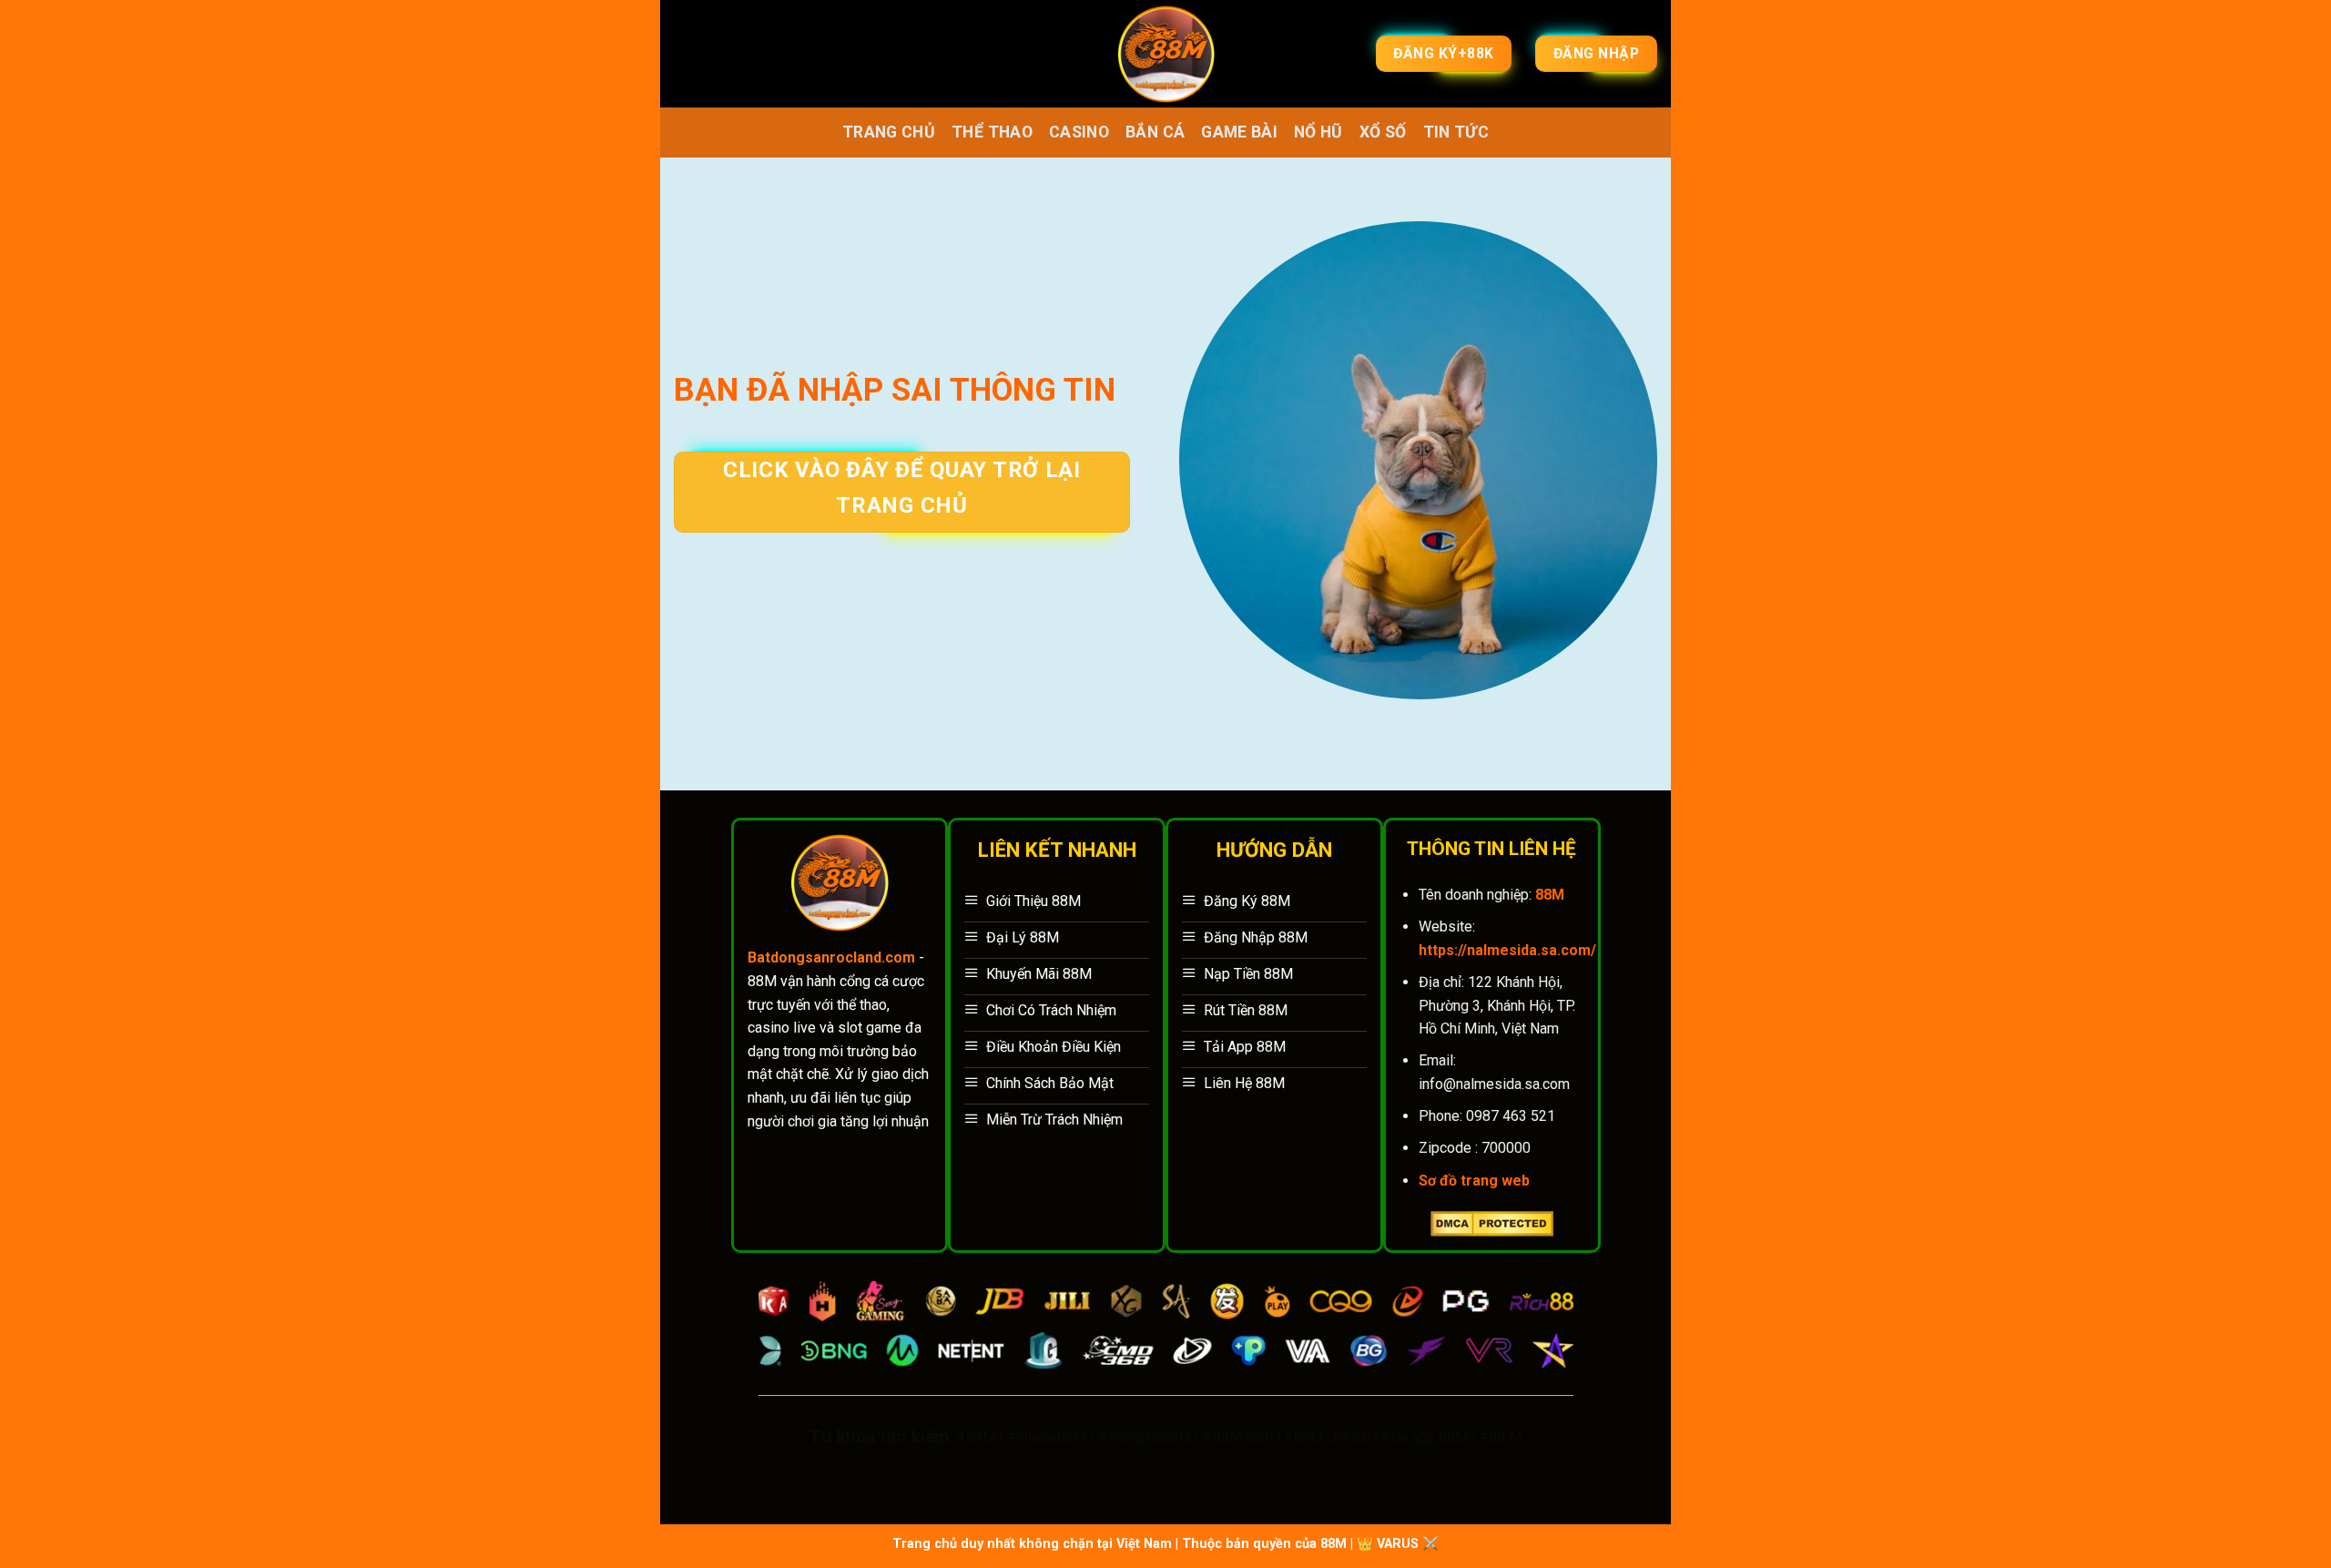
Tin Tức (1456, 132)
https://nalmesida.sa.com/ (1507, 950)
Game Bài (1239, 132)
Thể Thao (992, 132)
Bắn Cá (1155, 132)
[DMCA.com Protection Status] (1492, 1222)
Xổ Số (1383, 132)
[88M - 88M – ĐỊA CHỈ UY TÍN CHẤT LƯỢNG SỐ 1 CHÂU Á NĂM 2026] (1166, 54)
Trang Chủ (889, 132)
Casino (1079, 132)
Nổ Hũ (1318, 132)
